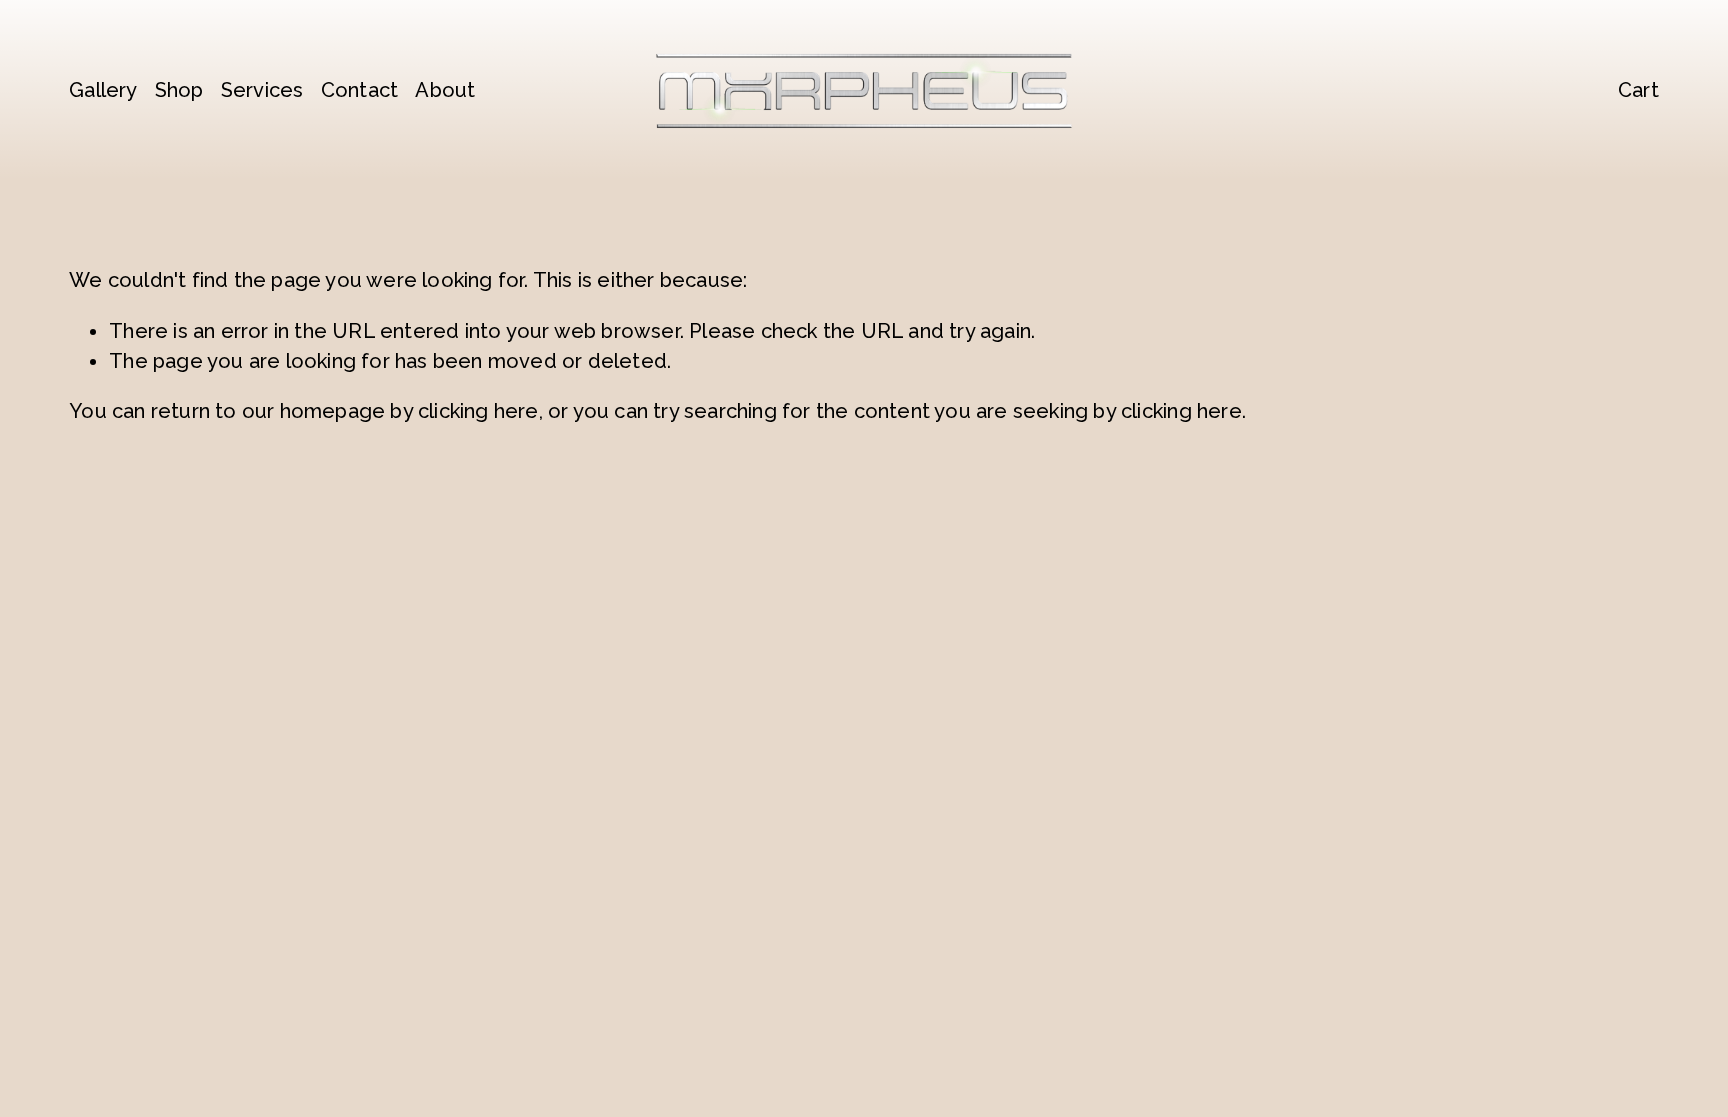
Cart (1638, 90)
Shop (179, 90)
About (445, 90)
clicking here (478, 411)
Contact (359, 90)
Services (262, 90)
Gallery (103, 90)
